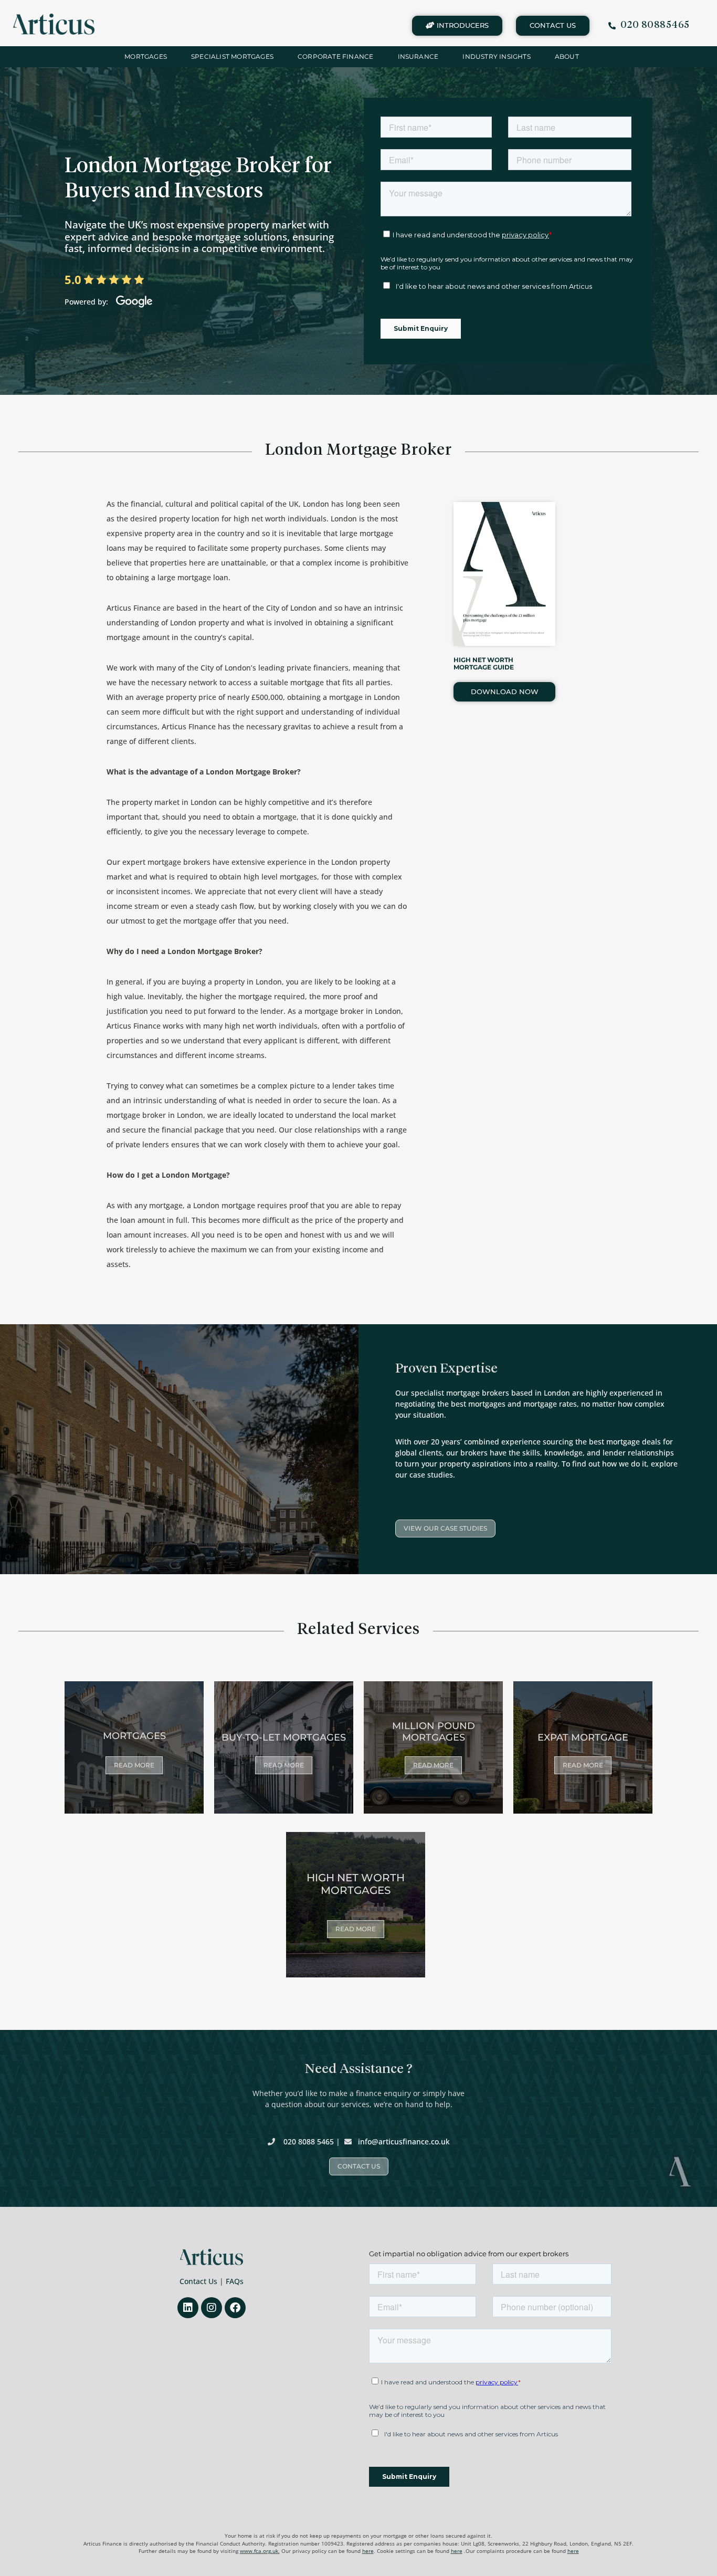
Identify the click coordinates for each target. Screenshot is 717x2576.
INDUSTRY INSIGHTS (496, 56)
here (368, 2551)
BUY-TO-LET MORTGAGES (284, 1737)
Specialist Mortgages (232, 56)
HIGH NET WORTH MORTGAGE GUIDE (484, 663)
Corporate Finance (335, 56)
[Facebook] (235, 2308)
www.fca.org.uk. (260, 2551)
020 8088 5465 (309, 2142)
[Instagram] (212, 2308)
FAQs (235, 2281)
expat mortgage (583, 1737)
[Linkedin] (188, 2308)
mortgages (134, 1736)
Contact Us (198, 2281)
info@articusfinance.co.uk (404, 2142)
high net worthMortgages (356, 1884)
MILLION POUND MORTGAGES (434, 1732)
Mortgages (146, 56)
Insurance (418, 56)
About (567, 56)
